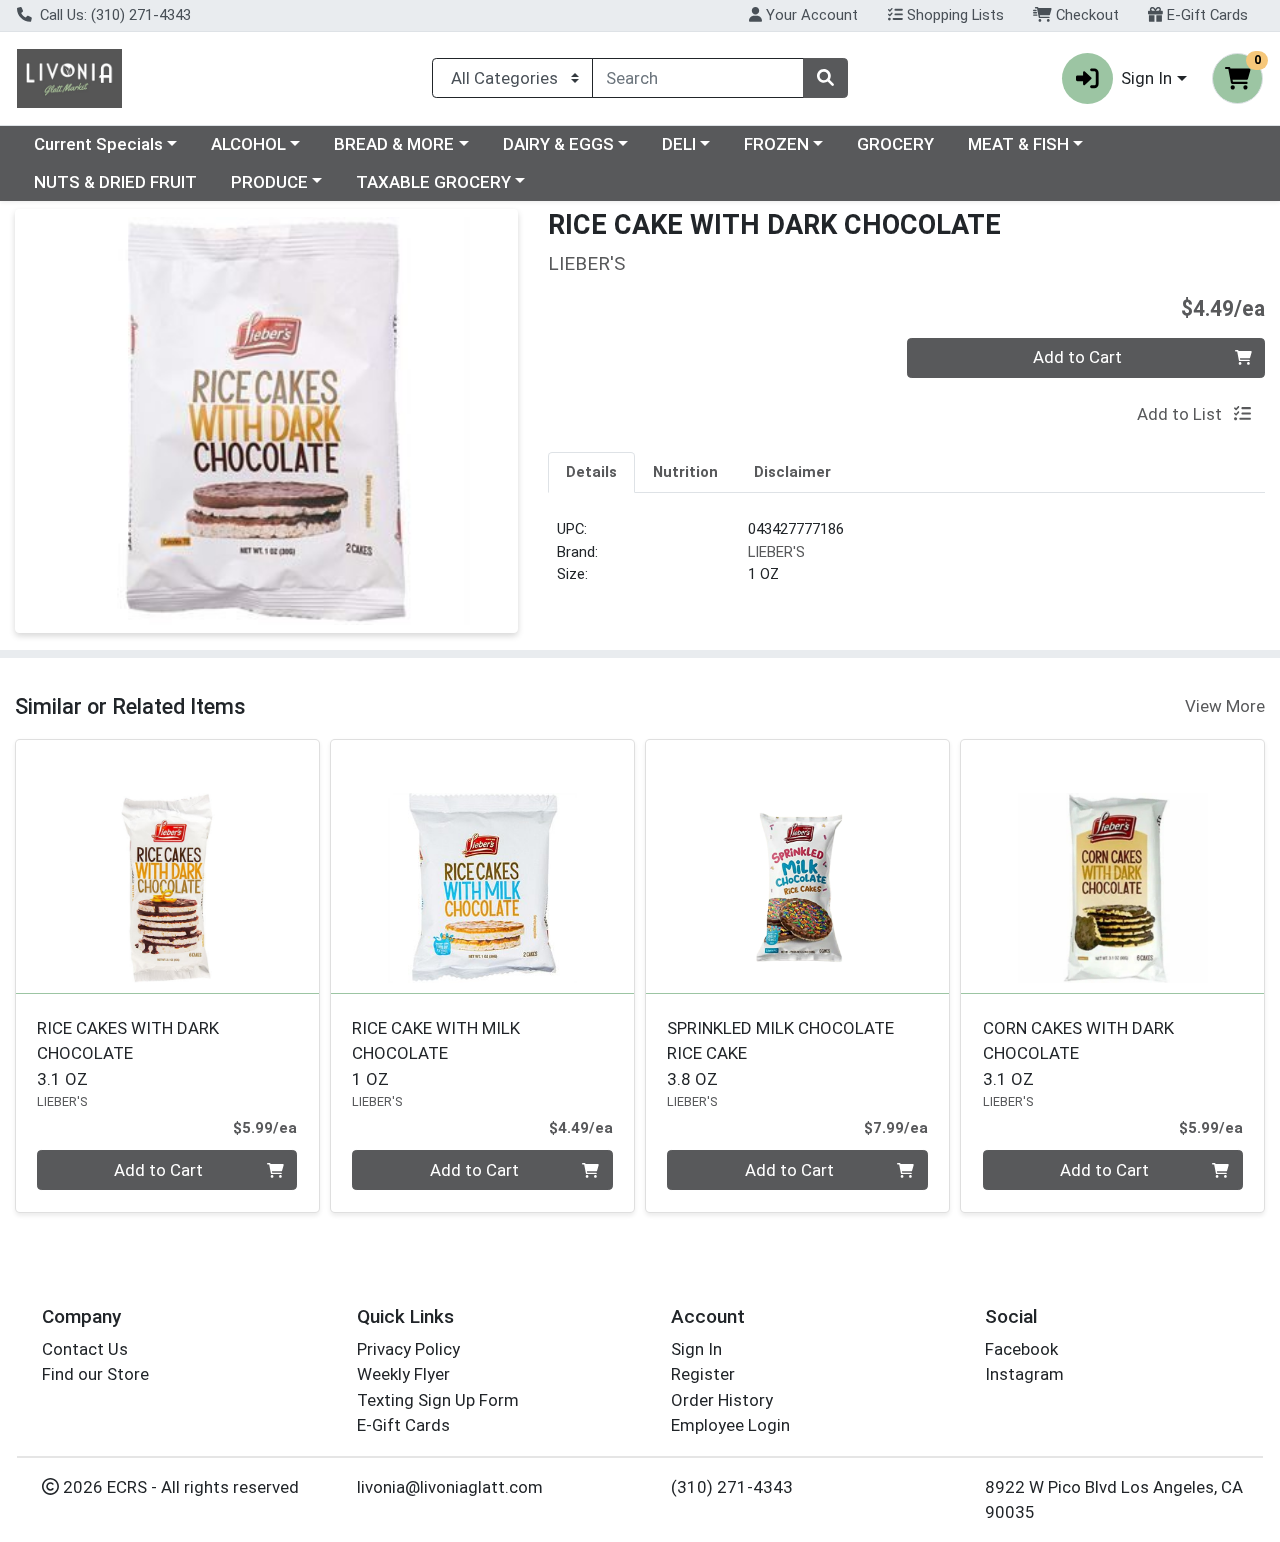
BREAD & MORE (394, 144)
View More (1225, 706)
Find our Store (95, 1374)
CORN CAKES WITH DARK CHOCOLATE (1078, 1053)
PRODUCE (269, 182)
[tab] (591, 472)
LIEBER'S (776, 552)
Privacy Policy (408, 1349)
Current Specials (98, 144)
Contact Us (85, 1349)
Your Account (810, 15)
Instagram (1024, 1374)
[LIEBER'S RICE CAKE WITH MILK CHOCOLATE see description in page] (482, 867)
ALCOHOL (248, 144)
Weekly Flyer (403, 1374)
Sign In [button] (1146, 78)
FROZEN (776, 144)
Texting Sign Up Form (438, 1400)
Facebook (1021, 1349)
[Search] (825, 78)
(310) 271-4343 (732, 1487)
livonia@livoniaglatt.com (450, 1487)
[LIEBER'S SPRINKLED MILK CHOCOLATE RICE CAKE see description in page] (797, 867)
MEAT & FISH (1018, 144)
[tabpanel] (906, 560)
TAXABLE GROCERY (433, 182)
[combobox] (698, 78)
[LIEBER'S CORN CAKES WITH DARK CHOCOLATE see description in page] (1112, 867)
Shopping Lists (953, 15)
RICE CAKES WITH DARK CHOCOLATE (128, 1053)
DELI (679, 144)
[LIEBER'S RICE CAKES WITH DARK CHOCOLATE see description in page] (167, 867)
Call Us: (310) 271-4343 (113, 15)
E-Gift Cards (1205, 15)
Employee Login (730, 1425)
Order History (722, 1400)
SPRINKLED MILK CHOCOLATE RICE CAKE (780, 1053)
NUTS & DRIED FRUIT (115, 182)
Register (703, 1374)
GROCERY (895, 144)
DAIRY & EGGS (558, 144)
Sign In (696, 1349)
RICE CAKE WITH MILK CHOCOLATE (436, 1053)
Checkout (1085, 15)
